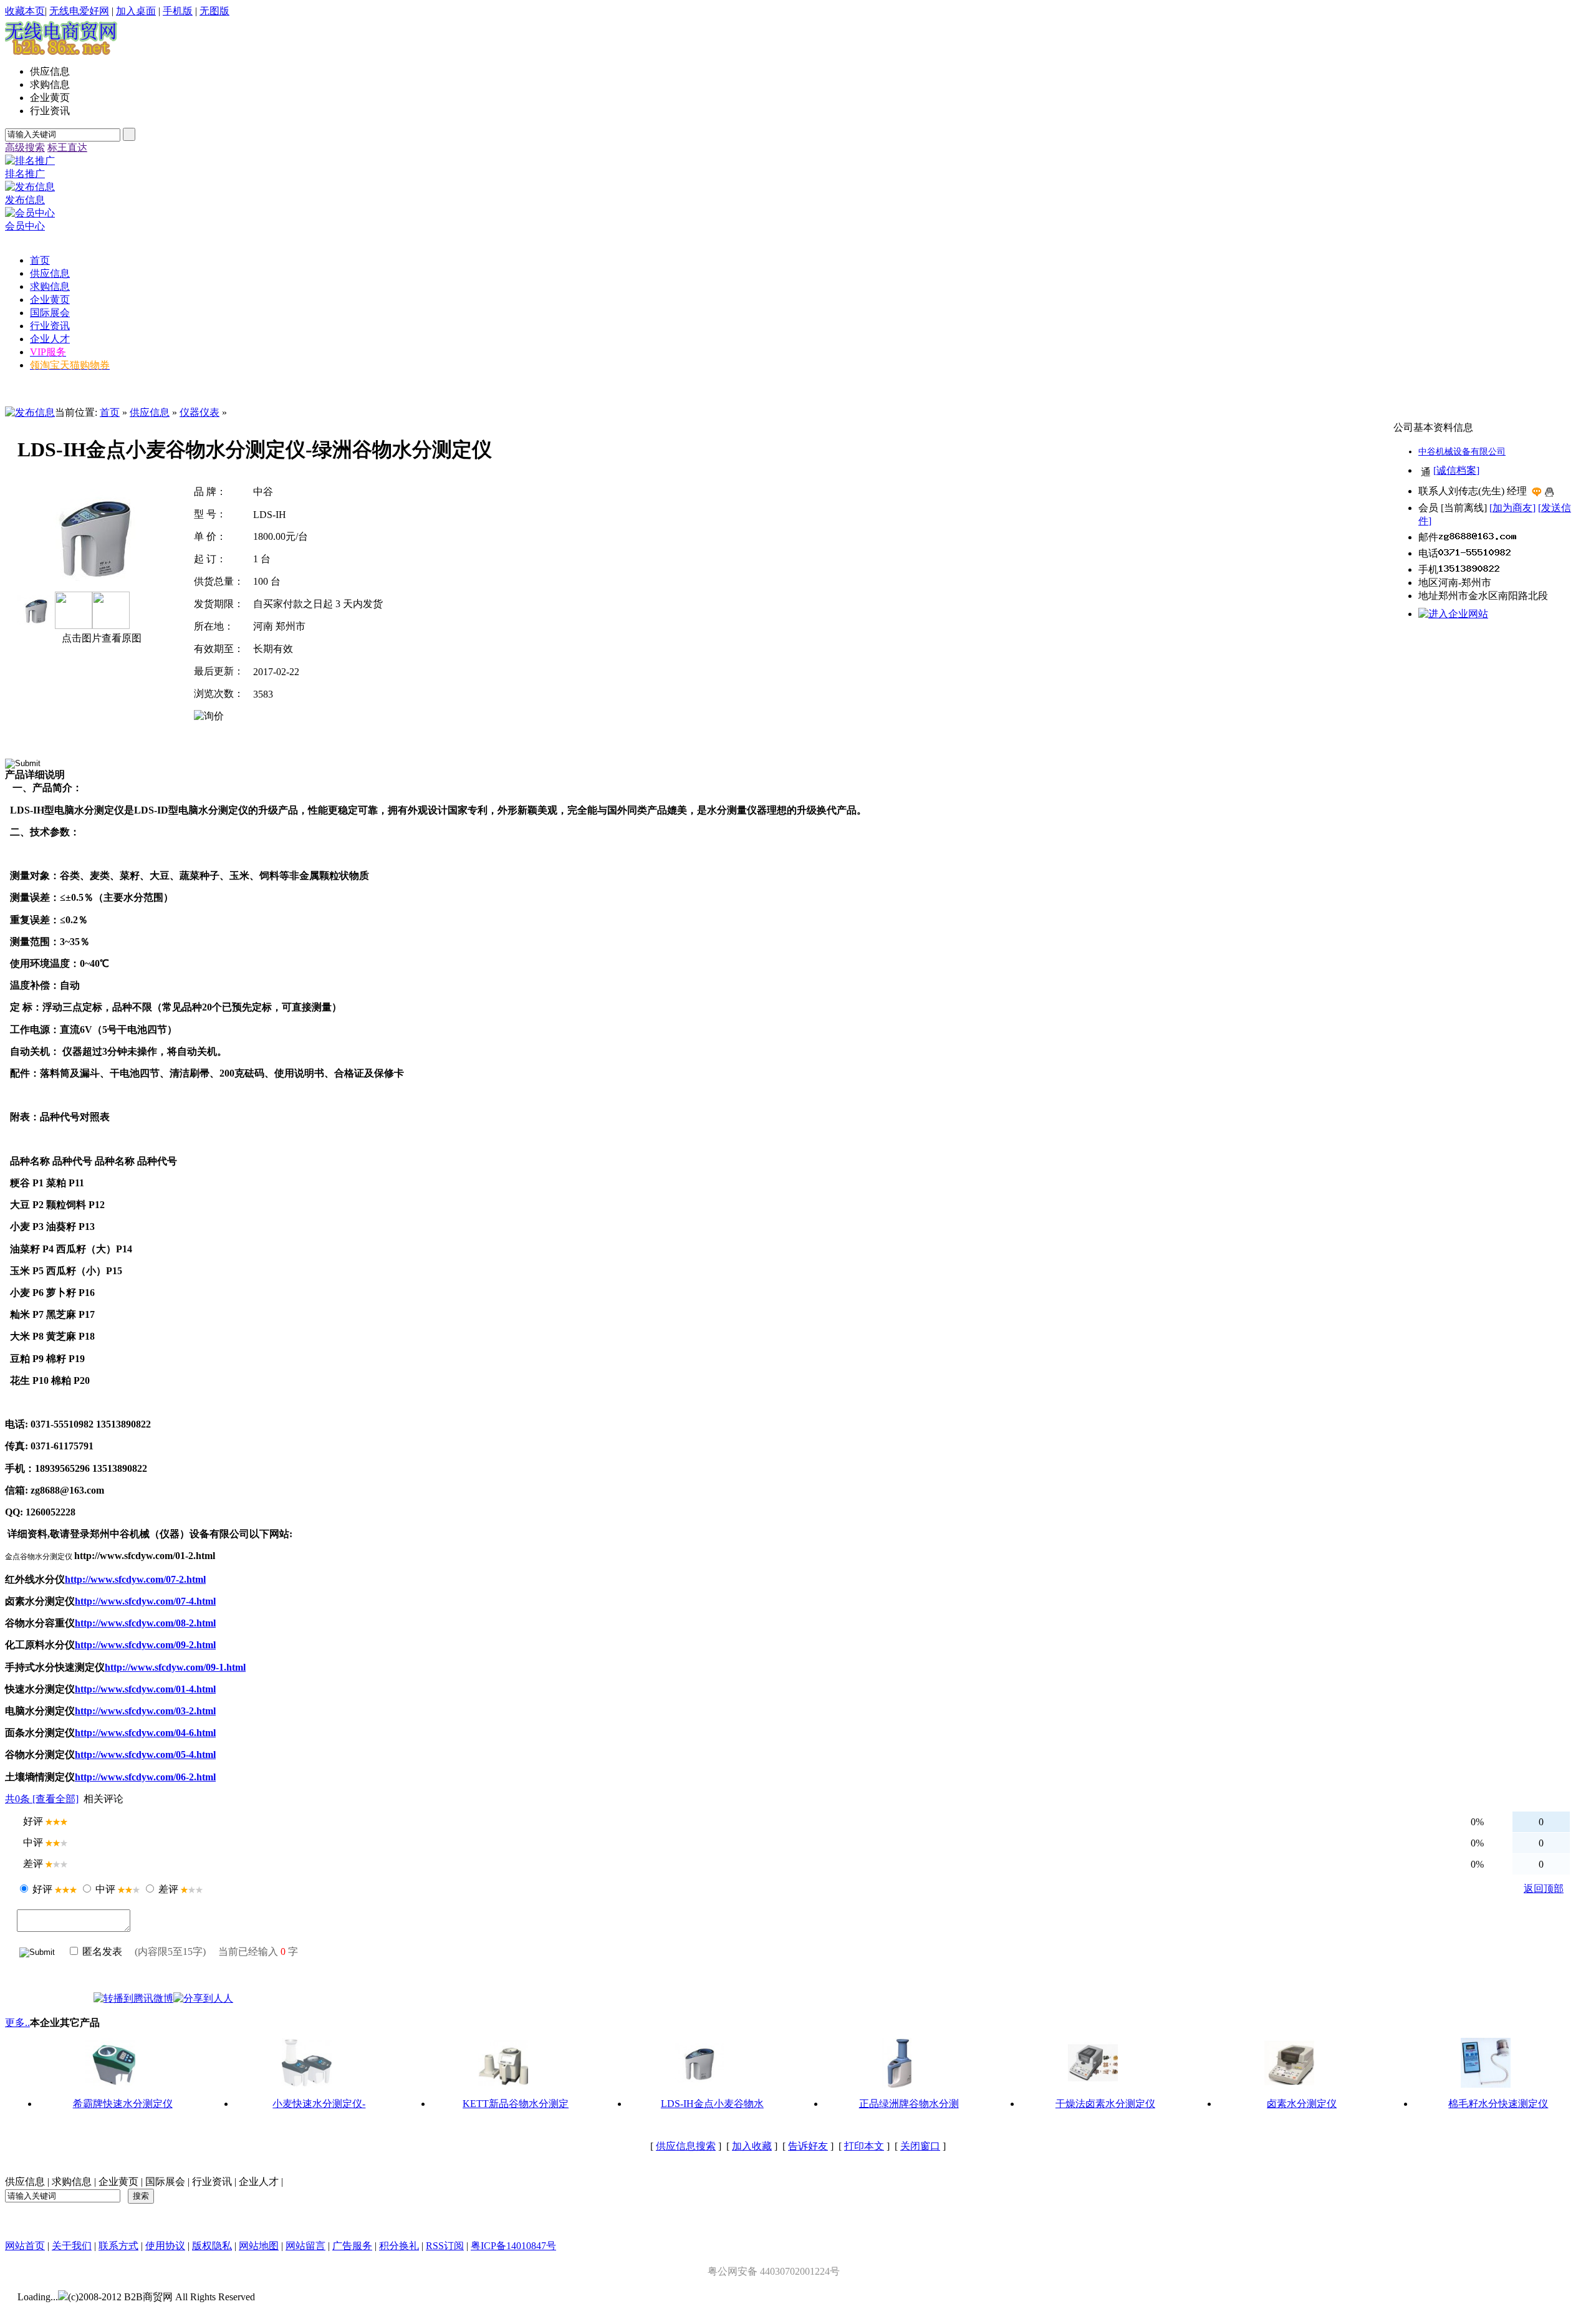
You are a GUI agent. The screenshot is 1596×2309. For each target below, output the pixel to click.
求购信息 (72, 2182)
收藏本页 (25, 11)
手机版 (178, 11)
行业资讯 (212, 2182)
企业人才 (259, 2182)
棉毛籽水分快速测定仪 (1498, 2104)
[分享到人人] (203, 1998)
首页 (110, 412)
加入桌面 (136, 11)
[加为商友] (1512, 508)
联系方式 (118, 2246)
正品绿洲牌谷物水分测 (909, 2104)
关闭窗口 (920, 2146)
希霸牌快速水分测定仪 (123, 2104)
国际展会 (165, 2182)
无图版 (214, 11)
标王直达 (67, 147)
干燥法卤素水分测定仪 (1105, 2104)
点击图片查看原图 (100, 638)
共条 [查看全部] (42, 1799)
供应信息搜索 (686, 2146)
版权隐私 (212, 2246)
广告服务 (352, 2246)
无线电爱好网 (79, 11)
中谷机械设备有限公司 (1462, 452)
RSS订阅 (445, 2246)
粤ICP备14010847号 (513, 2246)
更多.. (17, 2023)
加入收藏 (752, 2146)
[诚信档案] (1456, 470)
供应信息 (150, 412)
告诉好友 (808, 2146)
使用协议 (165, 2246)
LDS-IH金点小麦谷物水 (712, 2104)
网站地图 (259, 2246)
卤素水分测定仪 (1302, 2104)
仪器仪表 (199, 412)
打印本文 (864, 2146)
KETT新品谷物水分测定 (516, 2104)
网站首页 (25, 2246)
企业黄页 (118, 2182)
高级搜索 (25, 147)
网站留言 (305, 2246)
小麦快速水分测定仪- (319, 2104)
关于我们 (72, 2246)
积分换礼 (399, 2246)
